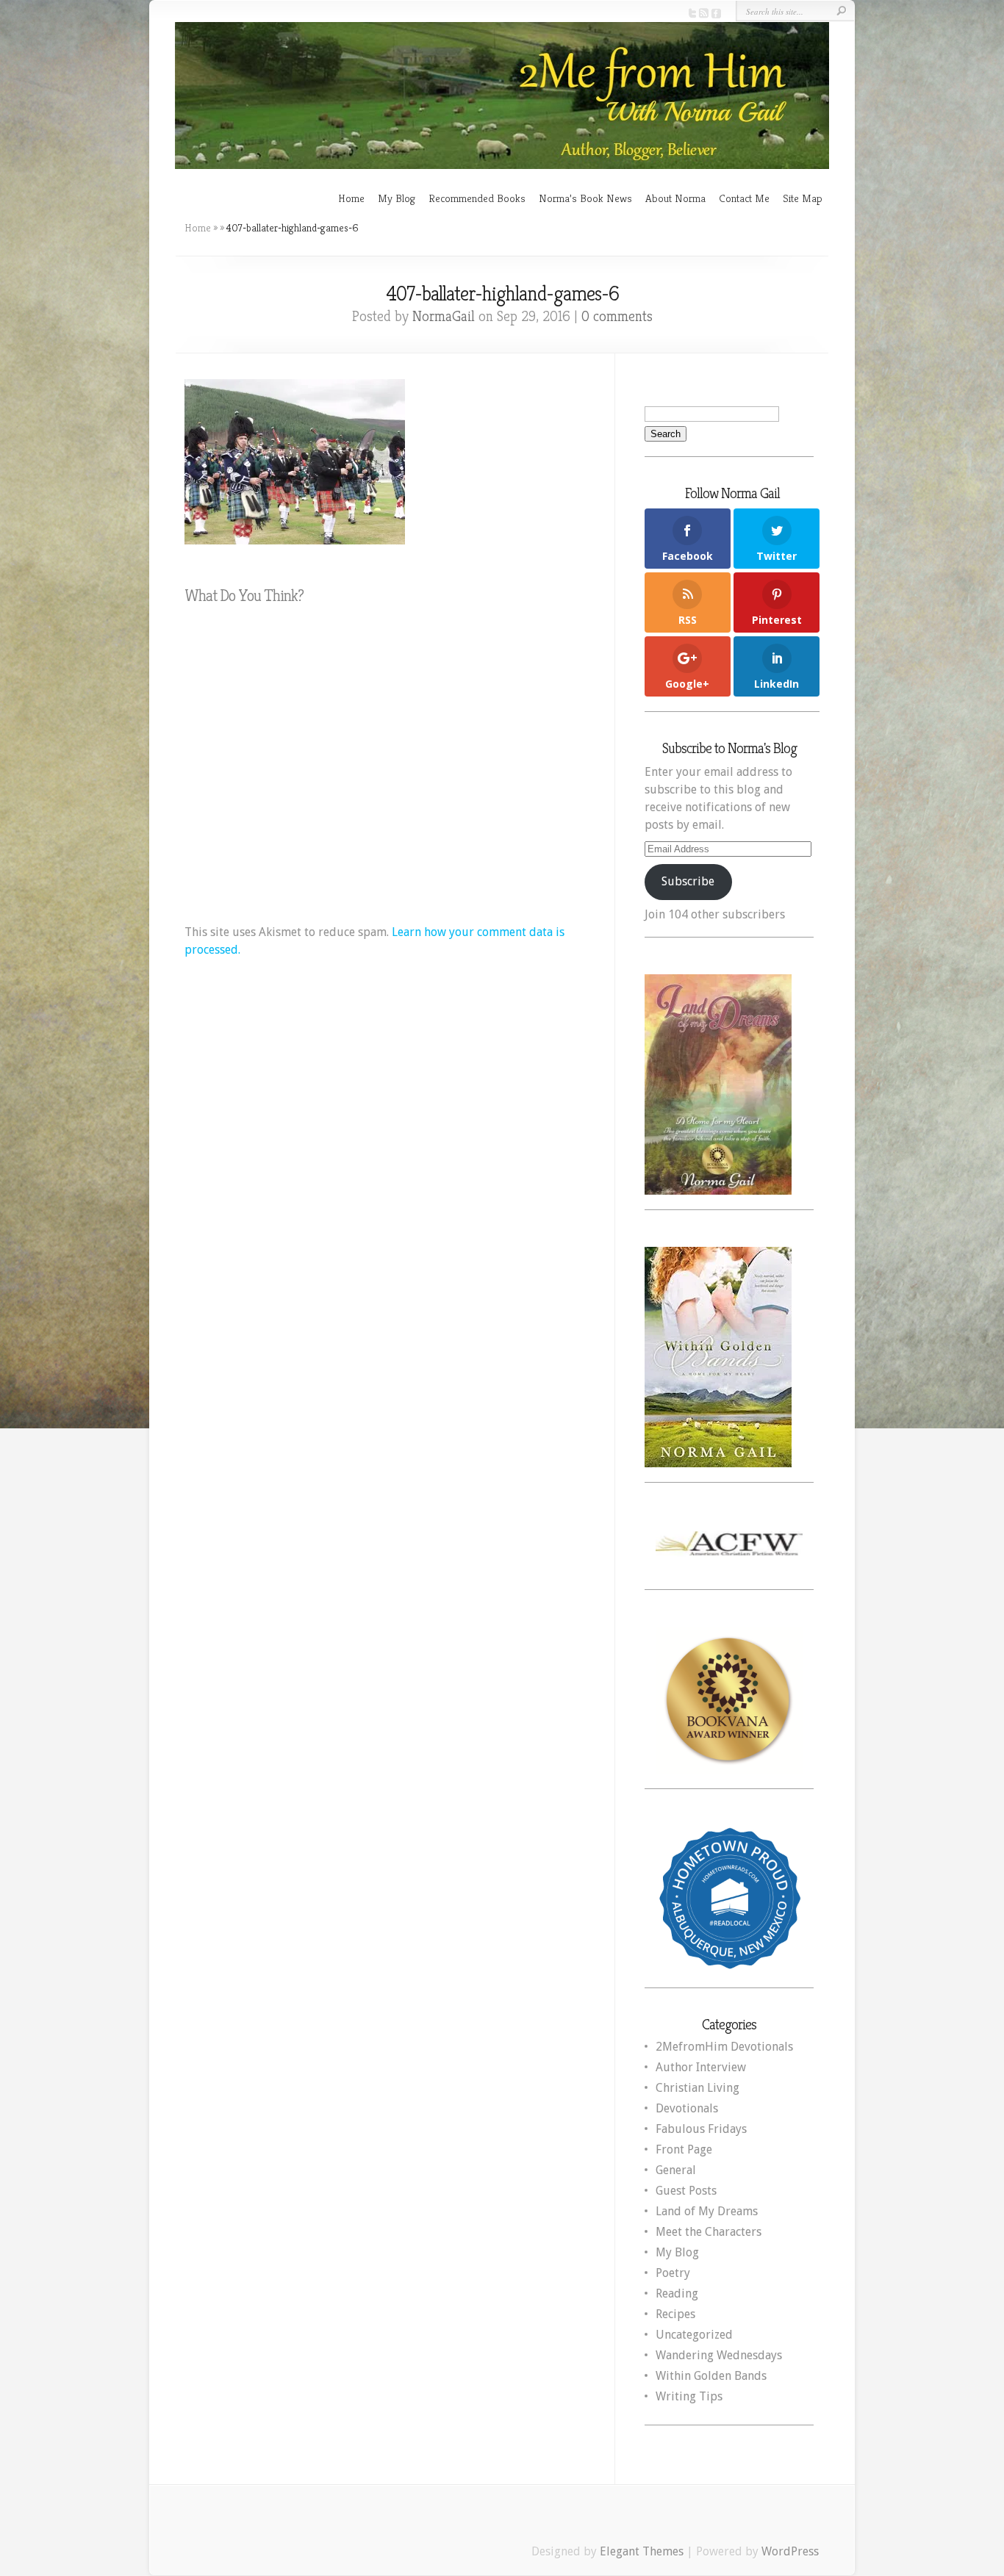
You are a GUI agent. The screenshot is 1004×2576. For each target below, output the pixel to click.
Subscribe (688, 881)
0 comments (617, 316)
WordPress (790, 2551)
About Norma (675, 198)
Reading (677, 2293)
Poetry (673, 2273)
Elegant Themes (642, 2551)
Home (351, 198)
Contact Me (744, 198)
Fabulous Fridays (701, 2129)
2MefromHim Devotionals (724, 2047)
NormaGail (444, 316)
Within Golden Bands (711, 2376)
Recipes (675, 2314)
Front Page (684, 2149)
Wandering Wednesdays (719, 2355)
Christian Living (698, 2088)
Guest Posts (686, 2191)
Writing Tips (689, 2396)
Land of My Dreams (707, 2211)
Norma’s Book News (585, 198)
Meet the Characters (709, 2232)
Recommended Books (477, 198)
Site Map (803, 198)
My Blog (397, 198)
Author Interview (701, 2067)
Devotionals (687, 2108)
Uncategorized (694, 2335)
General (676, 2170)
